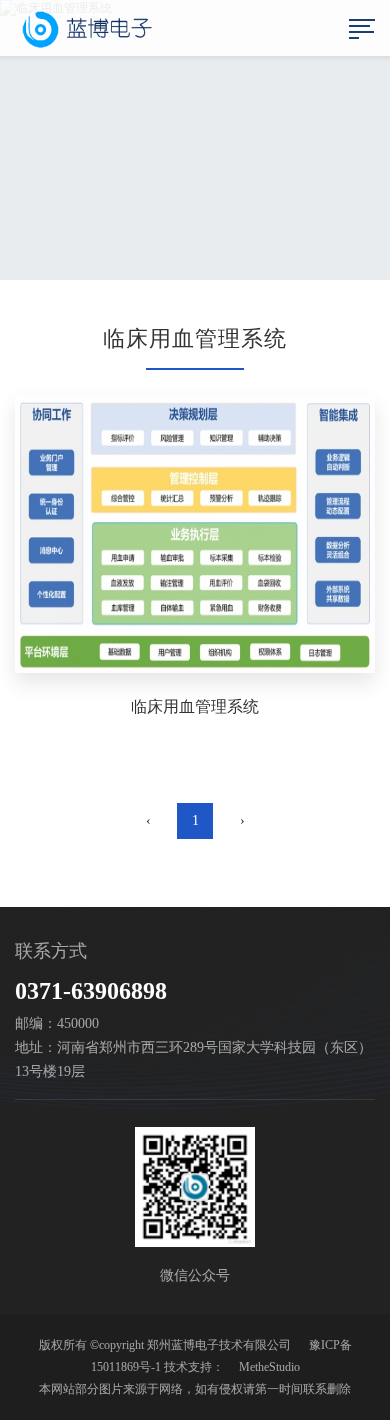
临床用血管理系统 (195, 706)
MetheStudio (269, 1367)
